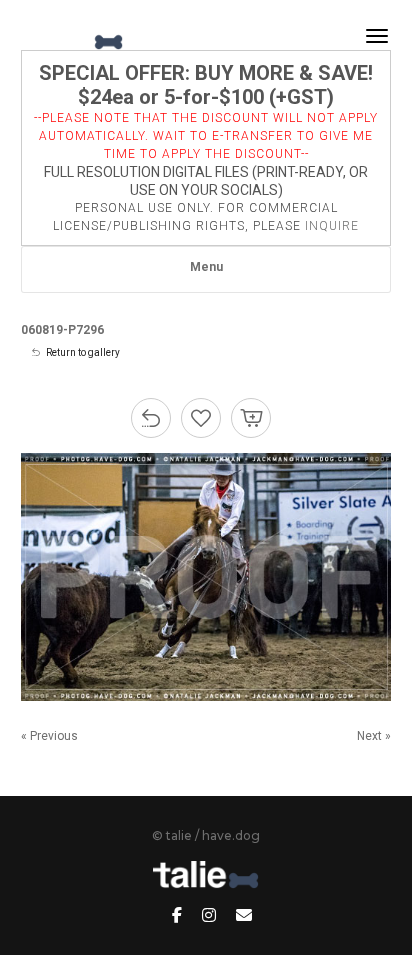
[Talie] (73, 36)
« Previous (49, 736)
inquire (332, 226)
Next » (374, 736)
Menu (206, 267)
